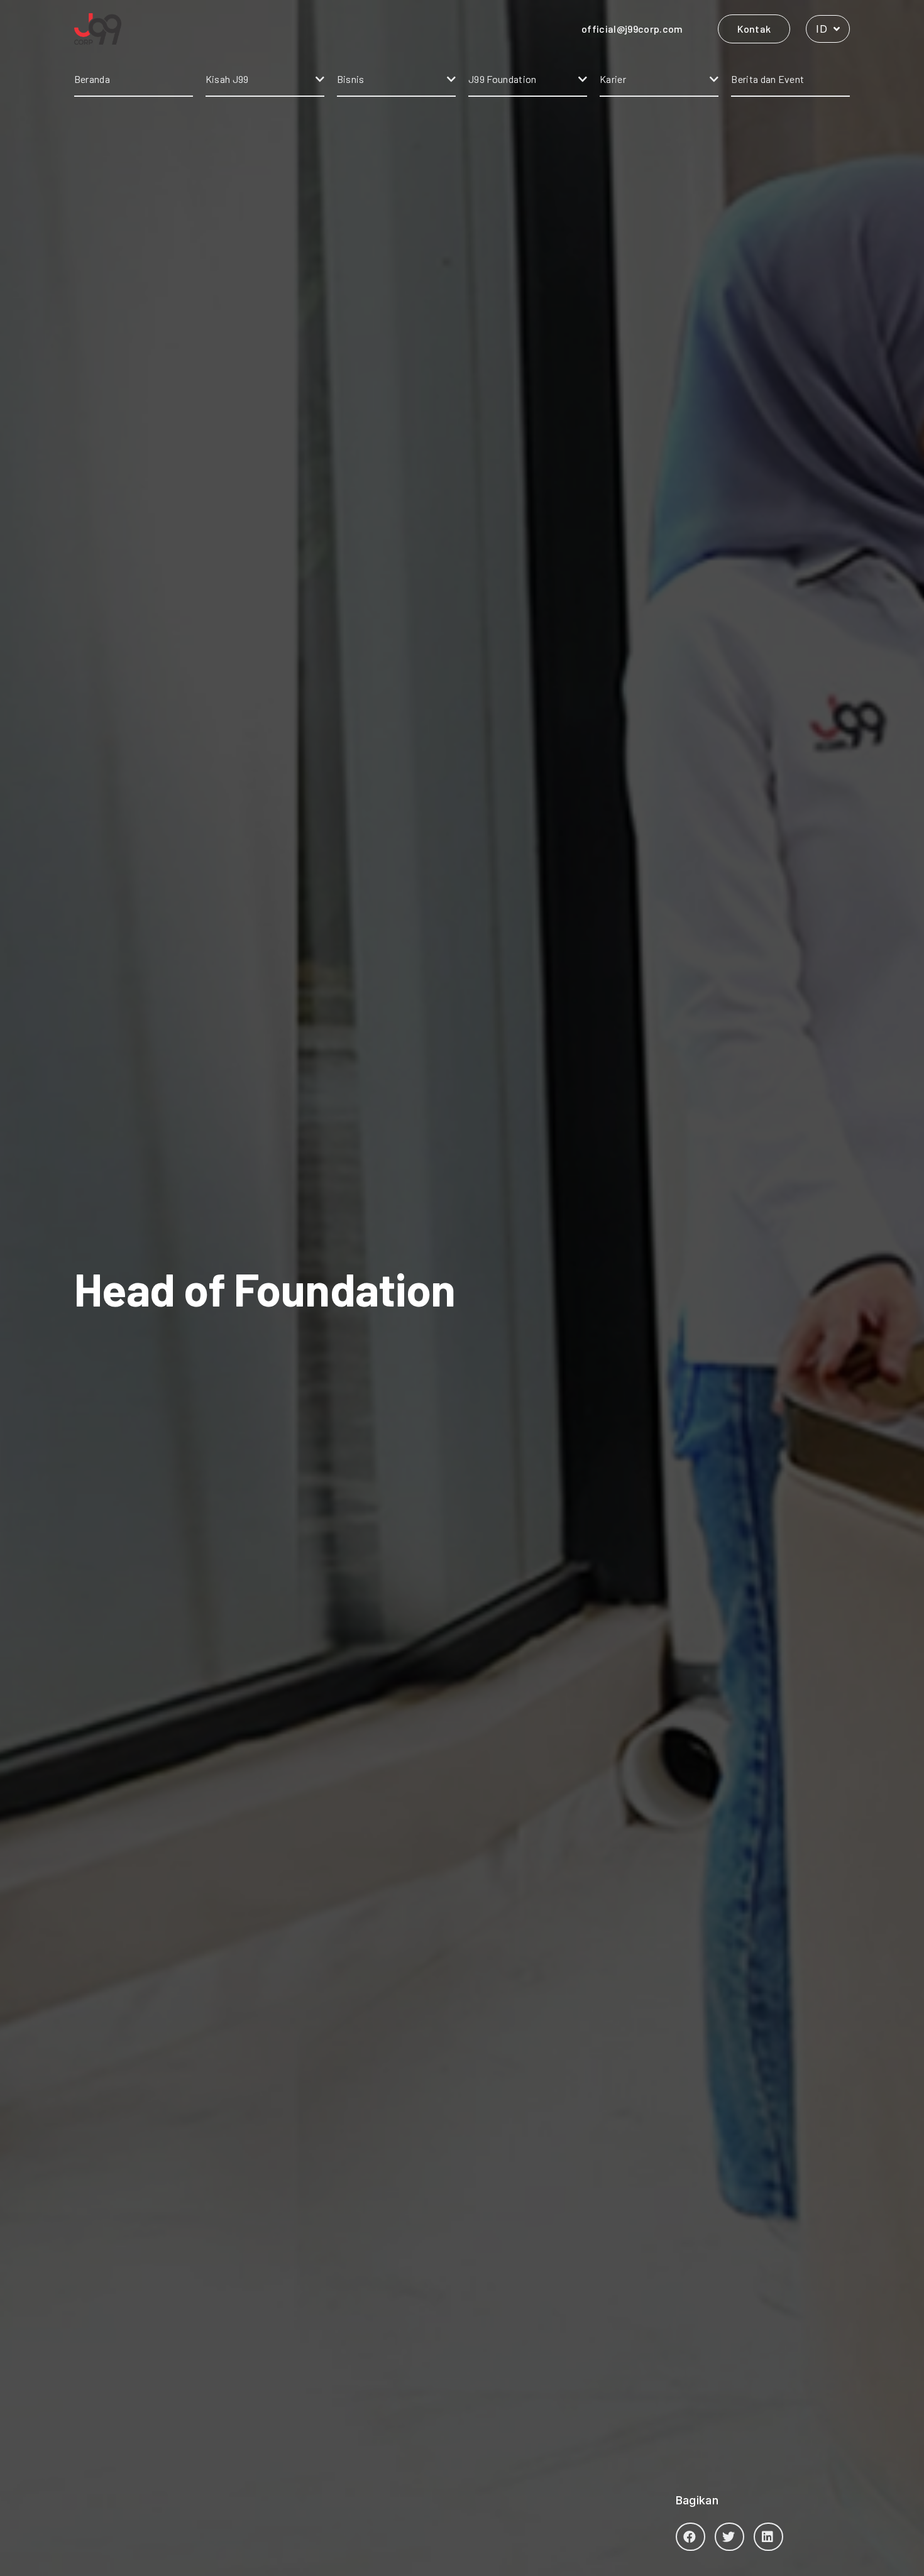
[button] (690, 2537)
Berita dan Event (767, 79)
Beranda (92, 79)
